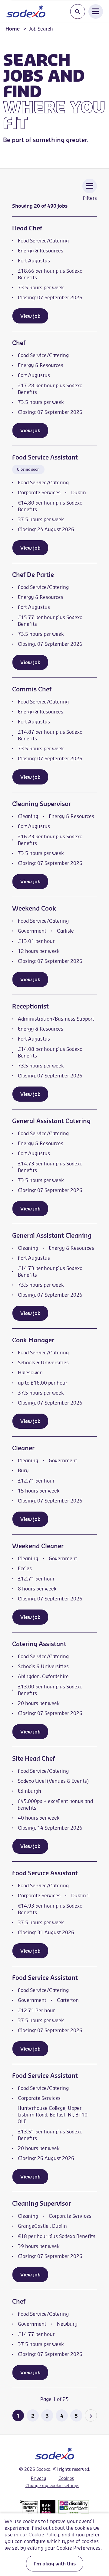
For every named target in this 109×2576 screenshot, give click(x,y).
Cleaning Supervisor (41, 804)
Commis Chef (32, 689)
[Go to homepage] (26, 11)
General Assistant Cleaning (52, 1235)
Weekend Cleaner (38, 1546)
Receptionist (30, 1006)
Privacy (39, 2478)
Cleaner (23, 1448)
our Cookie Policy (40, 2535)
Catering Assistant (39, 1644)
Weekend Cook (34, 908)
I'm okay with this (55, 2564)
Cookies (66, 2478)
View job (30, 316)
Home (13, 29)
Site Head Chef (33, 1758)
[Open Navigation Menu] (96, 11)
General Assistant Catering (51, 1121)
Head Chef (27, 228)
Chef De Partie (33, 575)
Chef (19, 343)
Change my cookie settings (52, 2486)
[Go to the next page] (91, 2415)
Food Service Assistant (45, 457)
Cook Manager (33, 1340)
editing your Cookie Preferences (64, 2548)
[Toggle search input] (78, 12)
